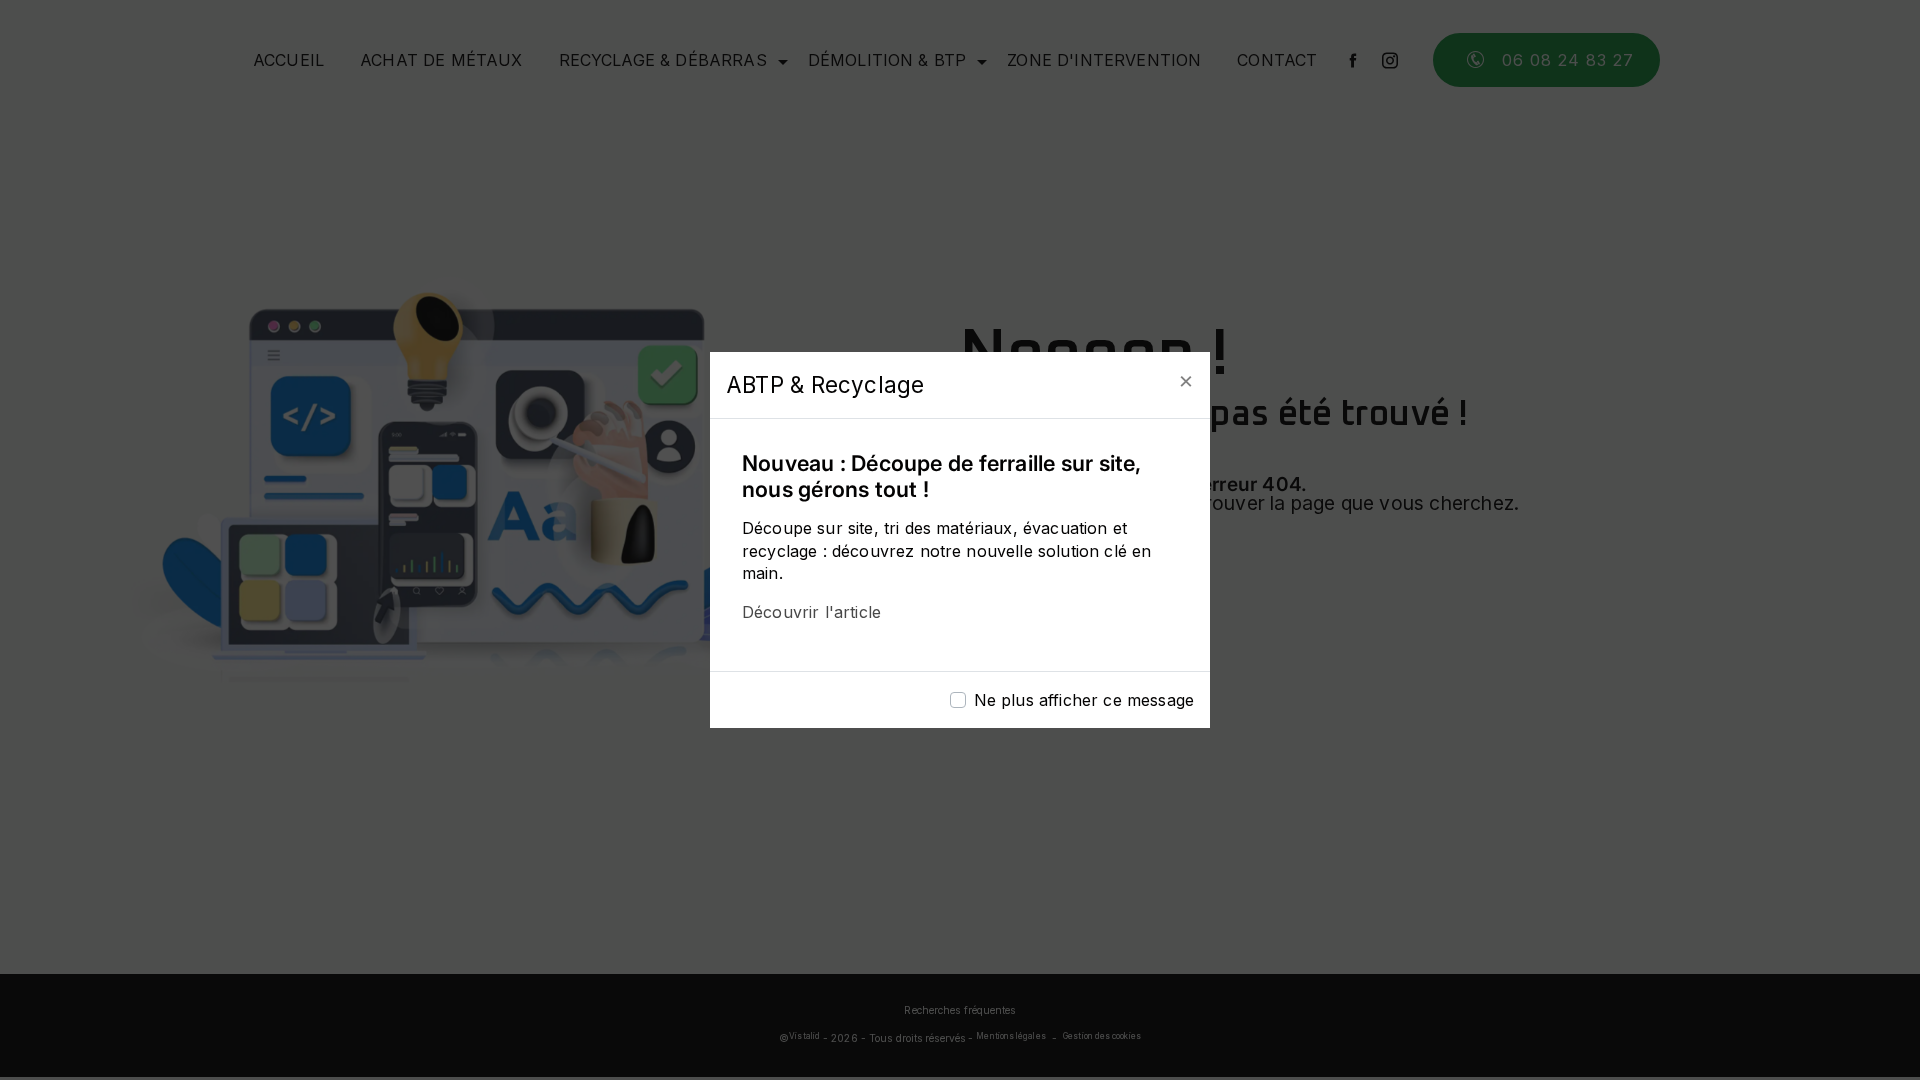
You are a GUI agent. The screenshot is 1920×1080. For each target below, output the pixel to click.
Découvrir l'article (811, 612)
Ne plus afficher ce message (1084, 700)
